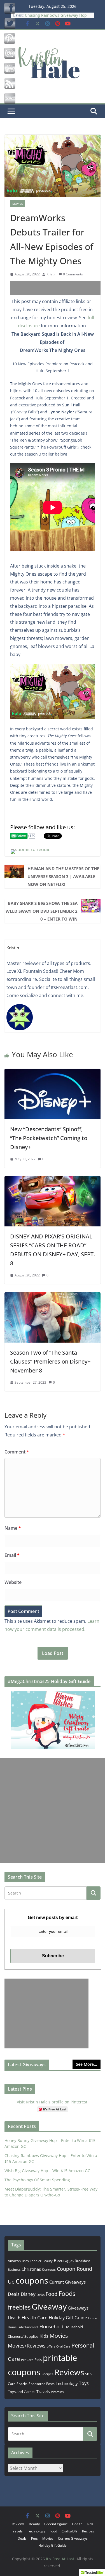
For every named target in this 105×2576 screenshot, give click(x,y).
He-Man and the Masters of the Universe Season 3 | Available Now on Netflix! (63, 876)
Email (12, 1555)
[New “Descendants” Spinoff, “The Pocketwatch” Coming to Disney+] (53, 1073)
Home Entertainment (23, 2327)
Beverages (64, 2260)
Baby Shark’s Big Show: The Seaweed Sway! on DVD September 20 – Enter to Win (42, 911)
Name (13, 1528)
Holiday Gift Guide (68, 2318)
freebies (19, 2307)
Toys (84, 2383)
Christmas (31, 2269)
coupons (32, 2280)
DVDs (41, 2295)
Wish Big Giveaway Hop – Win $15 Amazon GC (47, 2171)
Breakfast (82, 2261)
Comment (17, 1452)
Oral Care (63, 2346)
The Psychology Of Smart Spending (37, 2180)
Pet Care (27, 2360)
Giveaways (78, 2308)
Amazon (14, 2261)
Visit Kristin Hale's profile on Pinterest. (53, 2102)
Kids (44, 2336)
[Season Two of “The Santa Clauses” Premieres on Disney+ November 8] (53, 1296)
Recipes (47, 2374)
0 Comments (73, 274)
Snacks (22, 2384)
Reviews (69, 2372)
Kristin (51, 274)
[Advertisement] (58, 288)
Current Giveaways (67, 2282)
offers (51, 2346)
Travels (43, 2392)
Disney (28, 2294)
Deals (14, 2294)
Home (93, 2318)
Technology (67, 2383)
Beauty (48, 2261)
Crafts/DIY (70, 2531)
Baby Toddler (32, 2261)
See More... (87, 2064)
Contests (49, 2269)
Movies (17, 204)
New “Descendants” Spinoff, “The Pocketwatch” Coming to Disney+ (49, 1138)
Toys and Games (22, 2392)
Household (51, 2326)
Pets (38, 2360)
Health (14, 2318)
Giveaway (49, 2306)
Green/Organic (56, 2524)
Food (52, 2294)
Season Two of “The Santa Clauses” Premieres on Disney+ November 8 (50, 1361)
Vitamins (57, 2392)
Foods (67, 2293)
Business (14, 2269)
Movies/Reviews (27, 2346)
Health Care (35, 2318)
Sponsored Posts (42, 2384)
